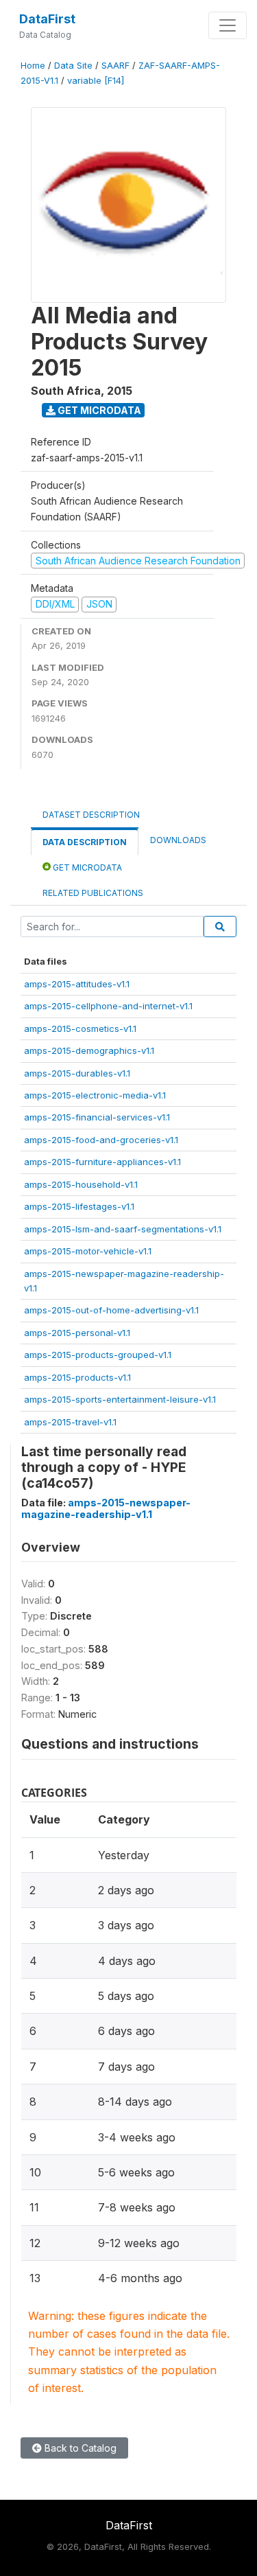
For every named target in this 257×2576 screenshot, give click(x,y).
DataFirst (47, 19)
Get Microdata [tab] (86, 867)
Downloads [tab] (178, 840)
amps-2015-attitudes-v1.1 (77, 984)
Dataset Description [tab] (91, 815)
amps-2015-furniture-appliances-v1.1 (102, 1162)
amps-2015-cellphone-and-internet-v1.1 (108, 1006)
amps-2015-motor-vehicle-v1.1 (88, 1251)
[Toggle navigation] (228, 25)
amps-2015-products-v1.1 (77, 1377)
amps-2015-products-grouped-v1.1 (98, 1355)
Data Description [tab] (85, 842)
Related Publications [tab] (93, 893)
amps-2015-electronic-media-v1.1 (95, 1095)
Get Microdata (98, 410)
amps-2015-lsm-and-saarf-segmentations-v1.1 (123, 1229)
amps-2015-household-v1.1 (81, 1184)
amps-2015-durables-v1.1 (77, 1073)
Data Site (73, 66)
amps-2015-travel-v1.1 (70, 1422)
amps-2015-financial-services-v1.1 (97, 1117)
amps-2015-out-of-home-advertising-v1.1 (111, 1310)
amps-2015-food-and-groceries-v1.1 (101, 1140)
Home (33, 66)
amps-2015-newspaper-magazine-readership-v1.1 (106, 1508)
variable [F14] (96, 81)
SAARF (115, 66)
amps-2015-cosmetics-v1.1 (80, 1028)
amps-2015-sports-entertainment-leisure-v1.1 (120, 1399)
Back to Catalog (79, 2448)
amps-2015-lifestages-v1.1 (79, 1206)
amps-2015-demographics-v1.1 (89, 1050)
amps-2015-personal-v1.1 (77, 1333)
